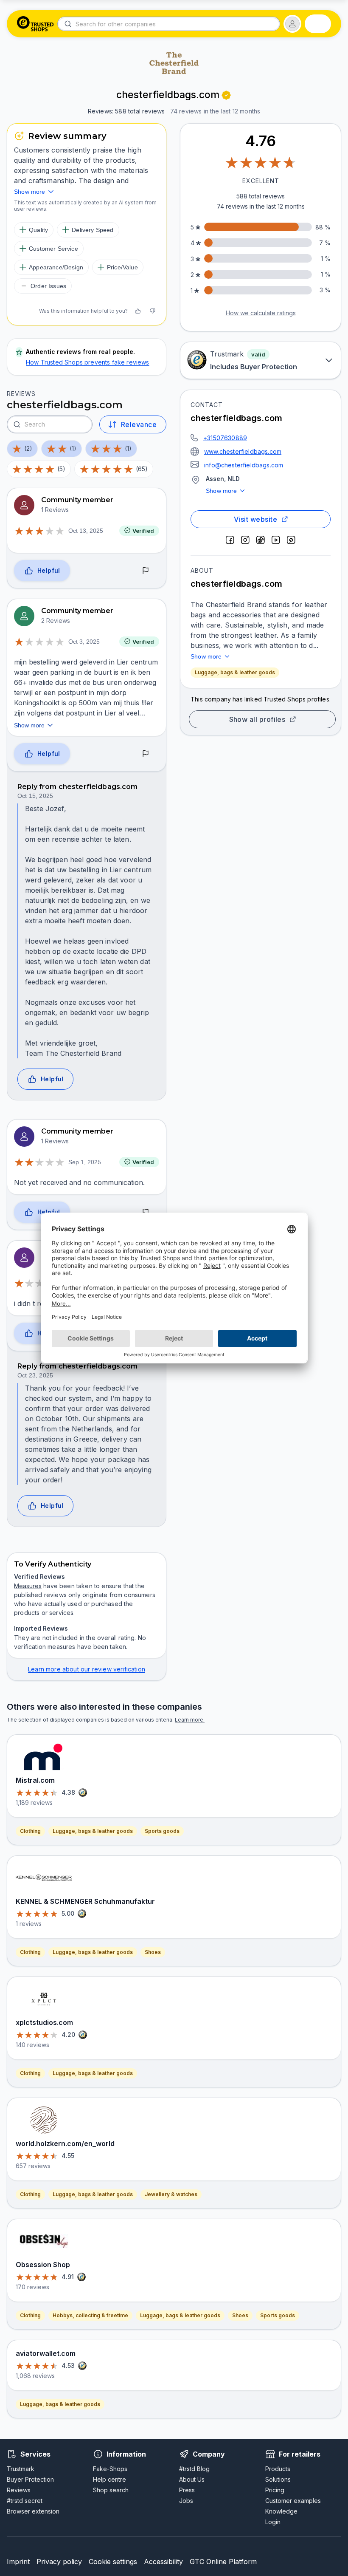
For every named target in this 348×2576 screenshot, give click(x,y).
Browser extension (33, 2511)
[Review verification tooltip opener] (226, 95)
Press (187, 2490)
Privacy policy (59, 2562)
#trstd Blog (194, 2469)
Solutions (278, 2479)
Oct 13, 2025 (86, 531)
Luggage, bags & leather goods (235, 672)
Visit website (255, 519)
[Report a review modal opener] (146, 571)
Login (273, 2522)
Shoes (153, 1952)
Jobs (186, 2501)
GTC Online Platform (223, 2562)
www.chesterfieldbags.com (243, 451)
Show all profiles (257, 719)
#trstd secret (25, 2501)
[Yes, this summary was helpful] (138, 311)
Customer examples (293, 2501)
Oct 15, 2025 (35, 796)
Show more (222, 491)
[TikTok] (261, 540)
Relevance (139, 424)
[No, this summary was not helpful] (152, 311)
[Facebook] (230, 540)
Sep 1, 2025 (85, 1162)
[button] (292, 24)
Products (278, 2469)
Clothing (30, 1831)
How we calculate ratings (261, 313)
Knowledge (281, 2511)
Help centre (109, 2479)
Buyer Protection (30, 2479)
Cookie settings (113, 2562)
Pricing (275, 2490)
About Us (192, 2479)
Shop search (111, 2490)
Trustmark (21, 2469)
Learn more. (190, 1720)
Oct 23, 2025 (35, 1375)
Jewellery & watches (171, 2194)
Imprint (18, 2562)
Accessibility (163, 2562)
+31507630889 (225, 438)
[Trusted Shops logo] (35, 24)
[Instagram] (245, 540)
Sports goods (162, 1831)
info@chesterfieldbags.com (244, 465)
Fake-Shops (110, 2469)
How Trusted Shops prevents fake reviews (88, 362)
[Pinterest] (291, 540)
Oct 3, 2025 (84, 642)
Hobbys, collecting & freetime (90, 2315)
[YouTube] (276, 540)
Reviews (19, 2490)
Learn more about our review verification (87, 1669)
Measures (28, 1586)
